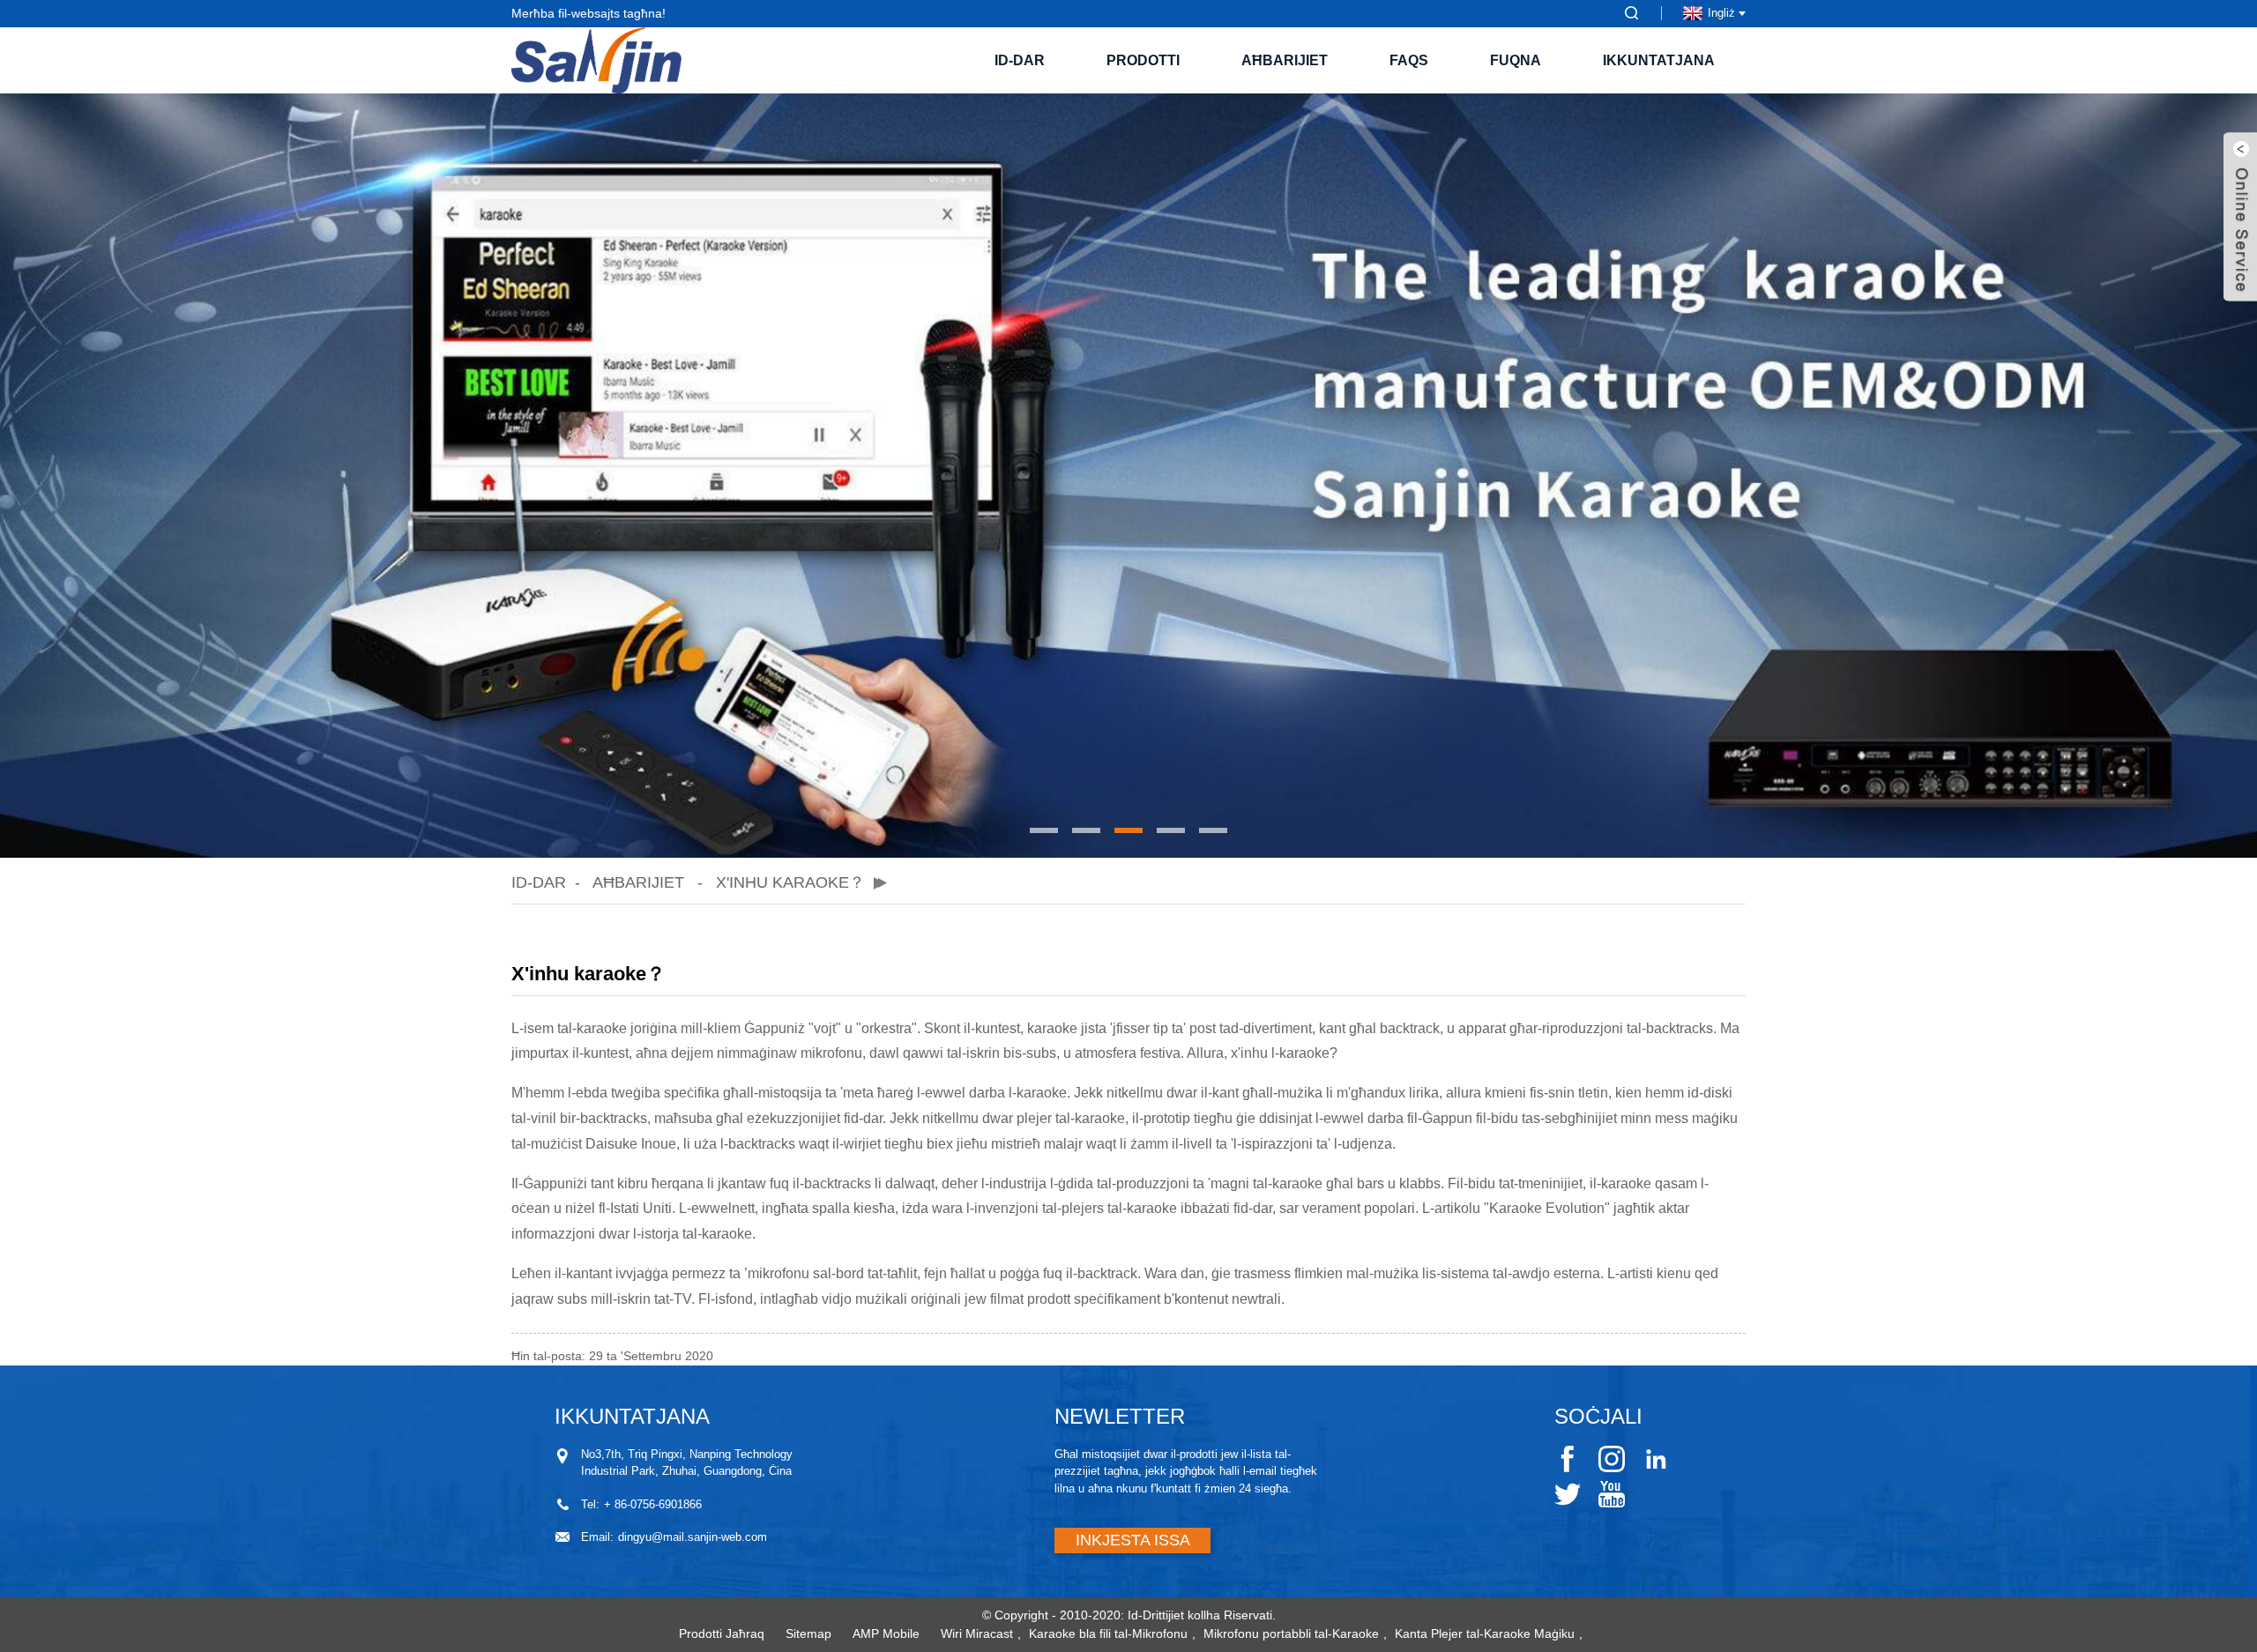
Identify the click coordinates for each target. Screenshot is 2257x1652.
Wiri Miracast (977, 1633)
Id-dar (1020, 60)
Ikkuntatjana (1659, 60)
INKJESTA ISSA (1133, 1540)
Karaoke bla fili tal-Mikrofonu (1108, 1633)
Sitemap (808, 1633)
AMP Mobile (886, 1633)
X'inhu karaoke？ (790, 882)
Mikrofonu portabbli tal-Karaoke (1291, 1633)
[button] (1044, 830)
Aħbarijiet (1285, 60)
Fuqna (1516, 60)
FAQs (1409, 60)
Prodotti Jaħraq (722, 1633)
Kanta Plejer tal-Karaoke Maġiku (1485, 1633)
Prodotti (1143, 60)
